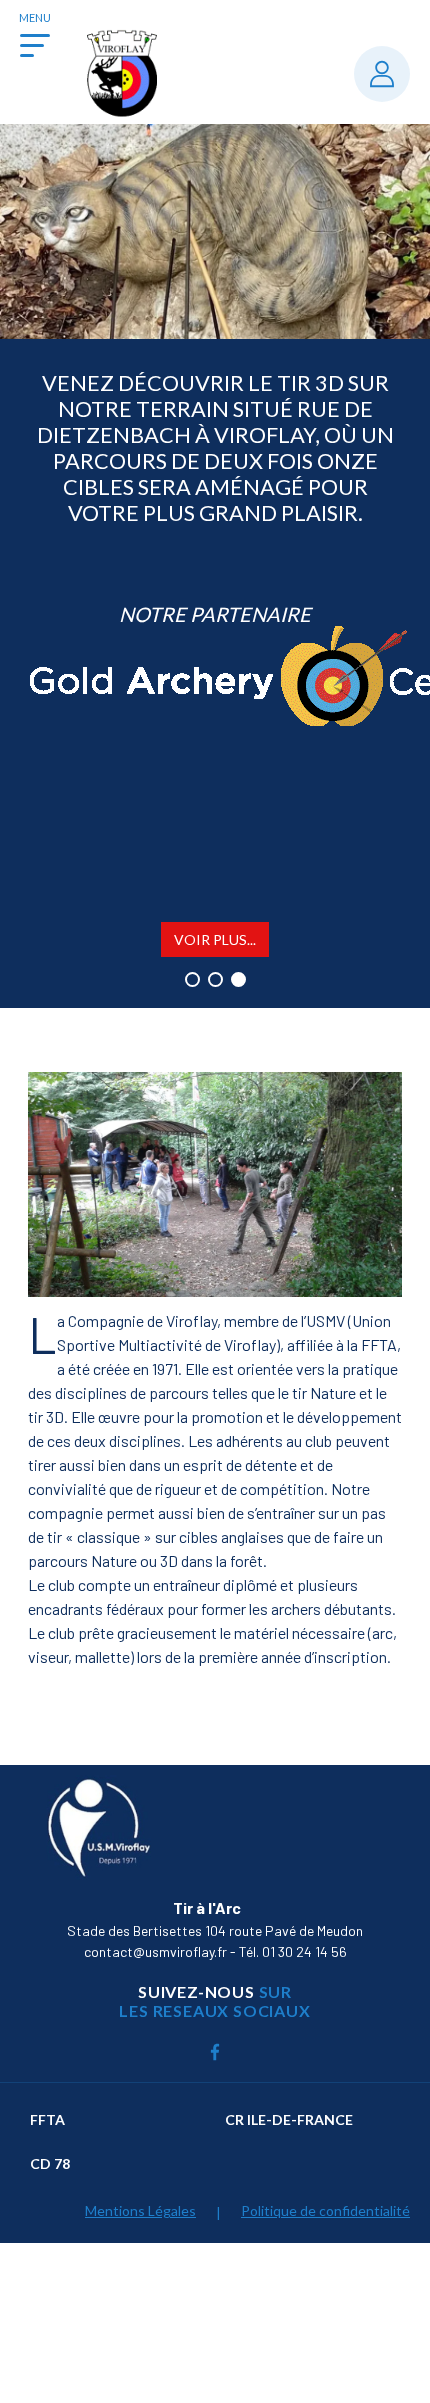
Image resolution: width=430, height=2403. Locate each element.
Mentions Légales (140, 2210)
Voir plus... (215, 939)
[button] (192, 979)
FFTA (47, 2119)
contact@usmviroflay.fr (155, 1951)
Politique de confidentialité (325, 2210)
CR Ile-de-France (289, 2119)
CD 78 (50, 2163)
